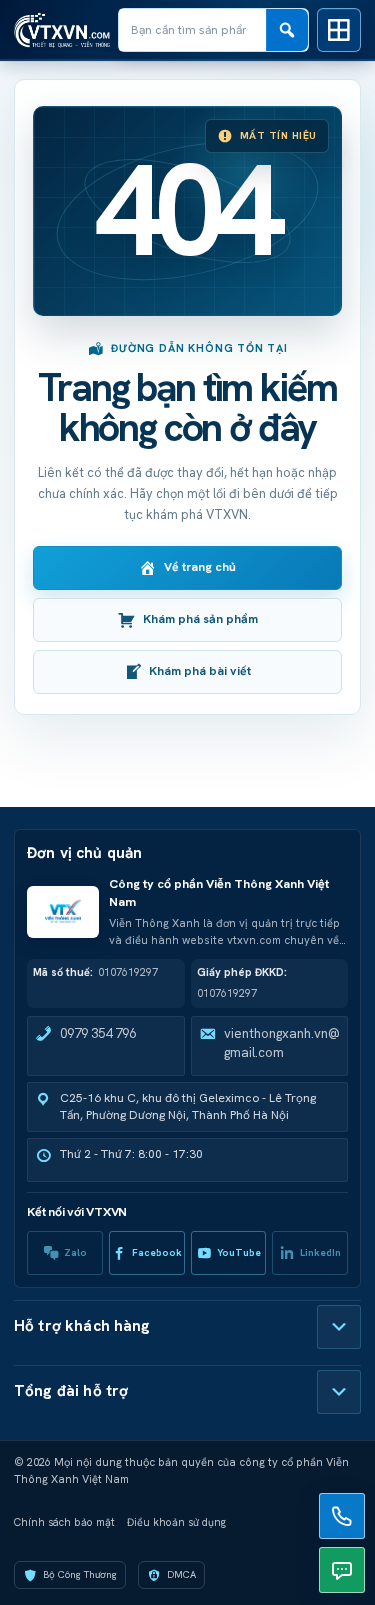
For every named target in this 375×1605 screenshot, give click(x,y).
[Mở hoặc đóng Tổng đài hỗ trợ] (339, 1392)
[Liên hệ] (342, 1516)
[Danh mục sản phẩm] (339, 30)
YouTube (239, 1252)
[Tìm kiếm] (287, 30)
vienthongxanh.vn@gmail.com (282, 1043)
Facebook (157, 1252)
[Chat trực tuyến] (342, 1570)
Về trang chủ (200, 567)
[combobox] (192, 30)
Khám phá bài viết (200, 671)
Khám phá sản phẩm (200, 619)
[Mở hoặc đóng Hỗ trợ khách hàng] (339, 1327)
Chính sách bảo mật (64, 1522)
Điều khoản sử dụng (176, 1522)
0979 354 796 (98, 1033)
